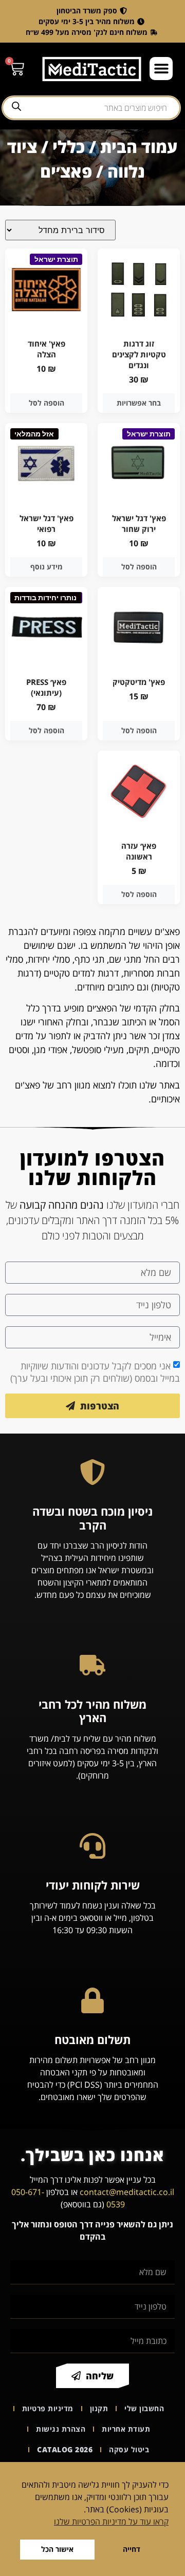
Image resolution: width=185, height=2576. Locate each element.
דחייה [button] (132, 2549)
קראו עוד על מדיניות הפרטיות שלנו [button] (111, 2522)
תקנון (99, 2408)
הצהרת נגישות (61, 2429)
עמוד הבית (139, 147)
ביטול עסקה (129, 2449)
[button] (161, 69)
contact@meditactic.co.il (127, 2192)
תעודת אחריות (126, 2429)
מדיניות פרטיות (48, 2408)
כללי (69, 147)
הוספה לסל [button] (47, 403)
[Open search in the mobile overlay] (91, 108)
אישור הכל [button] (57, 2549)
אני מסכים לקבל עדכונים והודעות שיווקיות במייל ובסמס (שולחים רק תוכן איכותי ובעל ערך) (95, 1372)
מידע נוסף (47, 567)
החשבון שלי (144, 2408)
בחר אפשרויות (139, 403)
